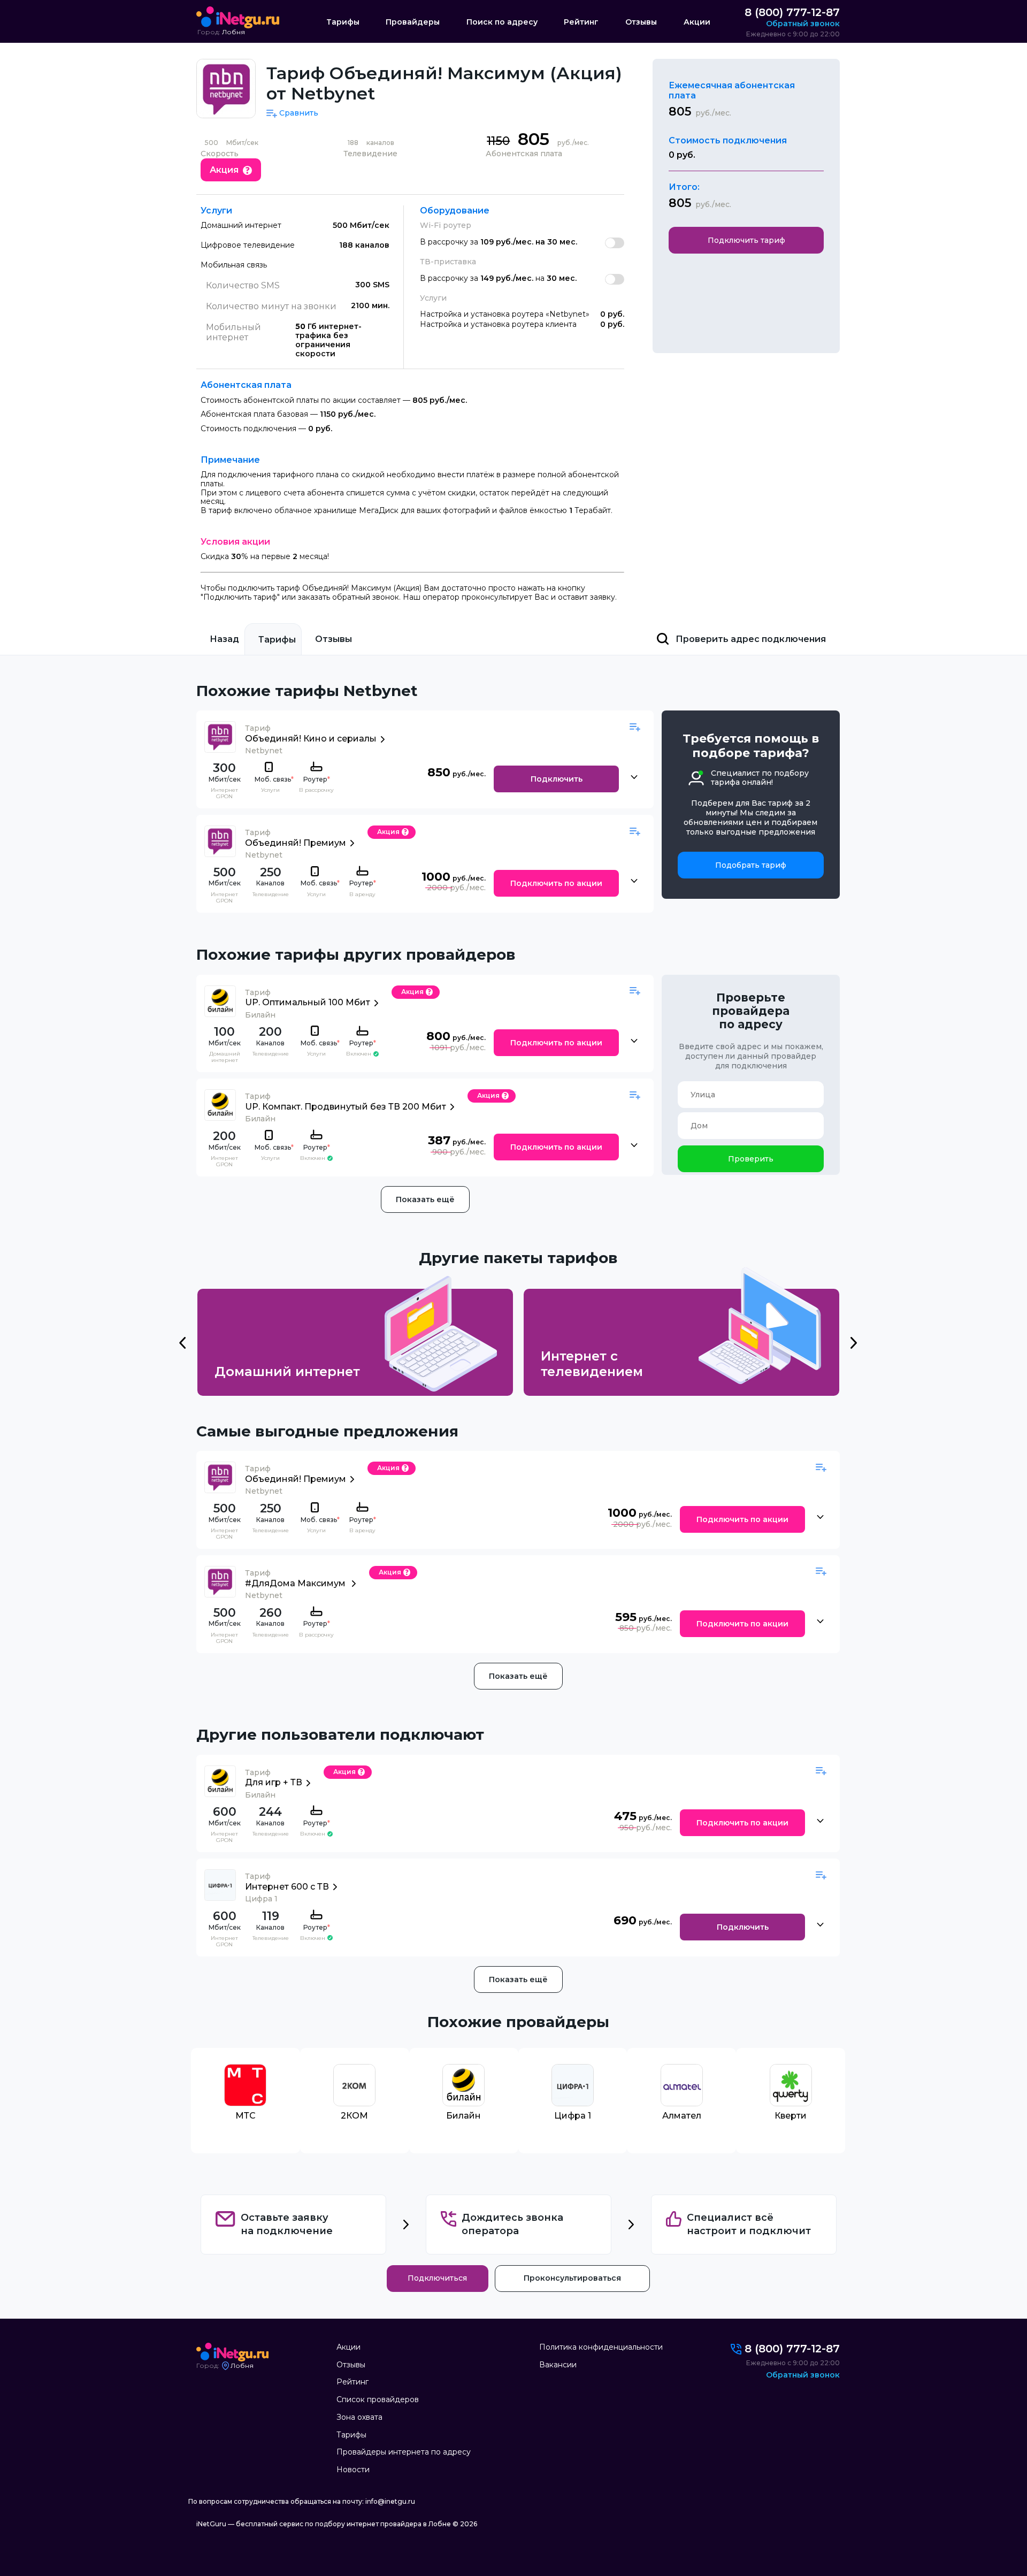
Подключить (557, 779)
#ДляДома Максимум (296, 1583)
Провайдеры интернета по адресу (404, 2452)
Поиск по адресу (502, 22)
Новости (353, 2470)
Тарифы (343, 22)
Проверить (751, 1159)
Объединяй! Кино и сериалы (311, 739)
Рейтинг (581, 22)
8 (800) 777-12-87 (792, 12)
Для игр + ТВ (274, 1782)
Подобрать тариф (751, 865)
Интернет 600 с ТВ (287, 1887)
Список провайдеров (378, 2399)
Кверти (791, 2116)
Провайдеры (413, 22)
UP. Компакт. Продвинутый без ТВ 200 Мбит (346, 1107)
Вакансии (558, 2365)
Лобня (233, 32)
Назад (224, 639)
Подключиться (437, 2278)
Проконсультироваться (572, 2278)
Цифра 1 (573, 2116)
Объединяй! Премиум (296, 843)
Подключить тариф (746, 240)
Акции (697, 22)
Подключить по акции (556, 883)
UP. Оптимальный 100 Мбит (308, 1002)
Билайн (463, 2116)
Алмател (682, 2116)
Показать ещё (425, 1199)
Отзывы (641, 22)
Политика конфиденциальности (601, 2347)
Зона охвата (359, 2417)
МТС (246, 2116)
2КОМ (354, 2116)
